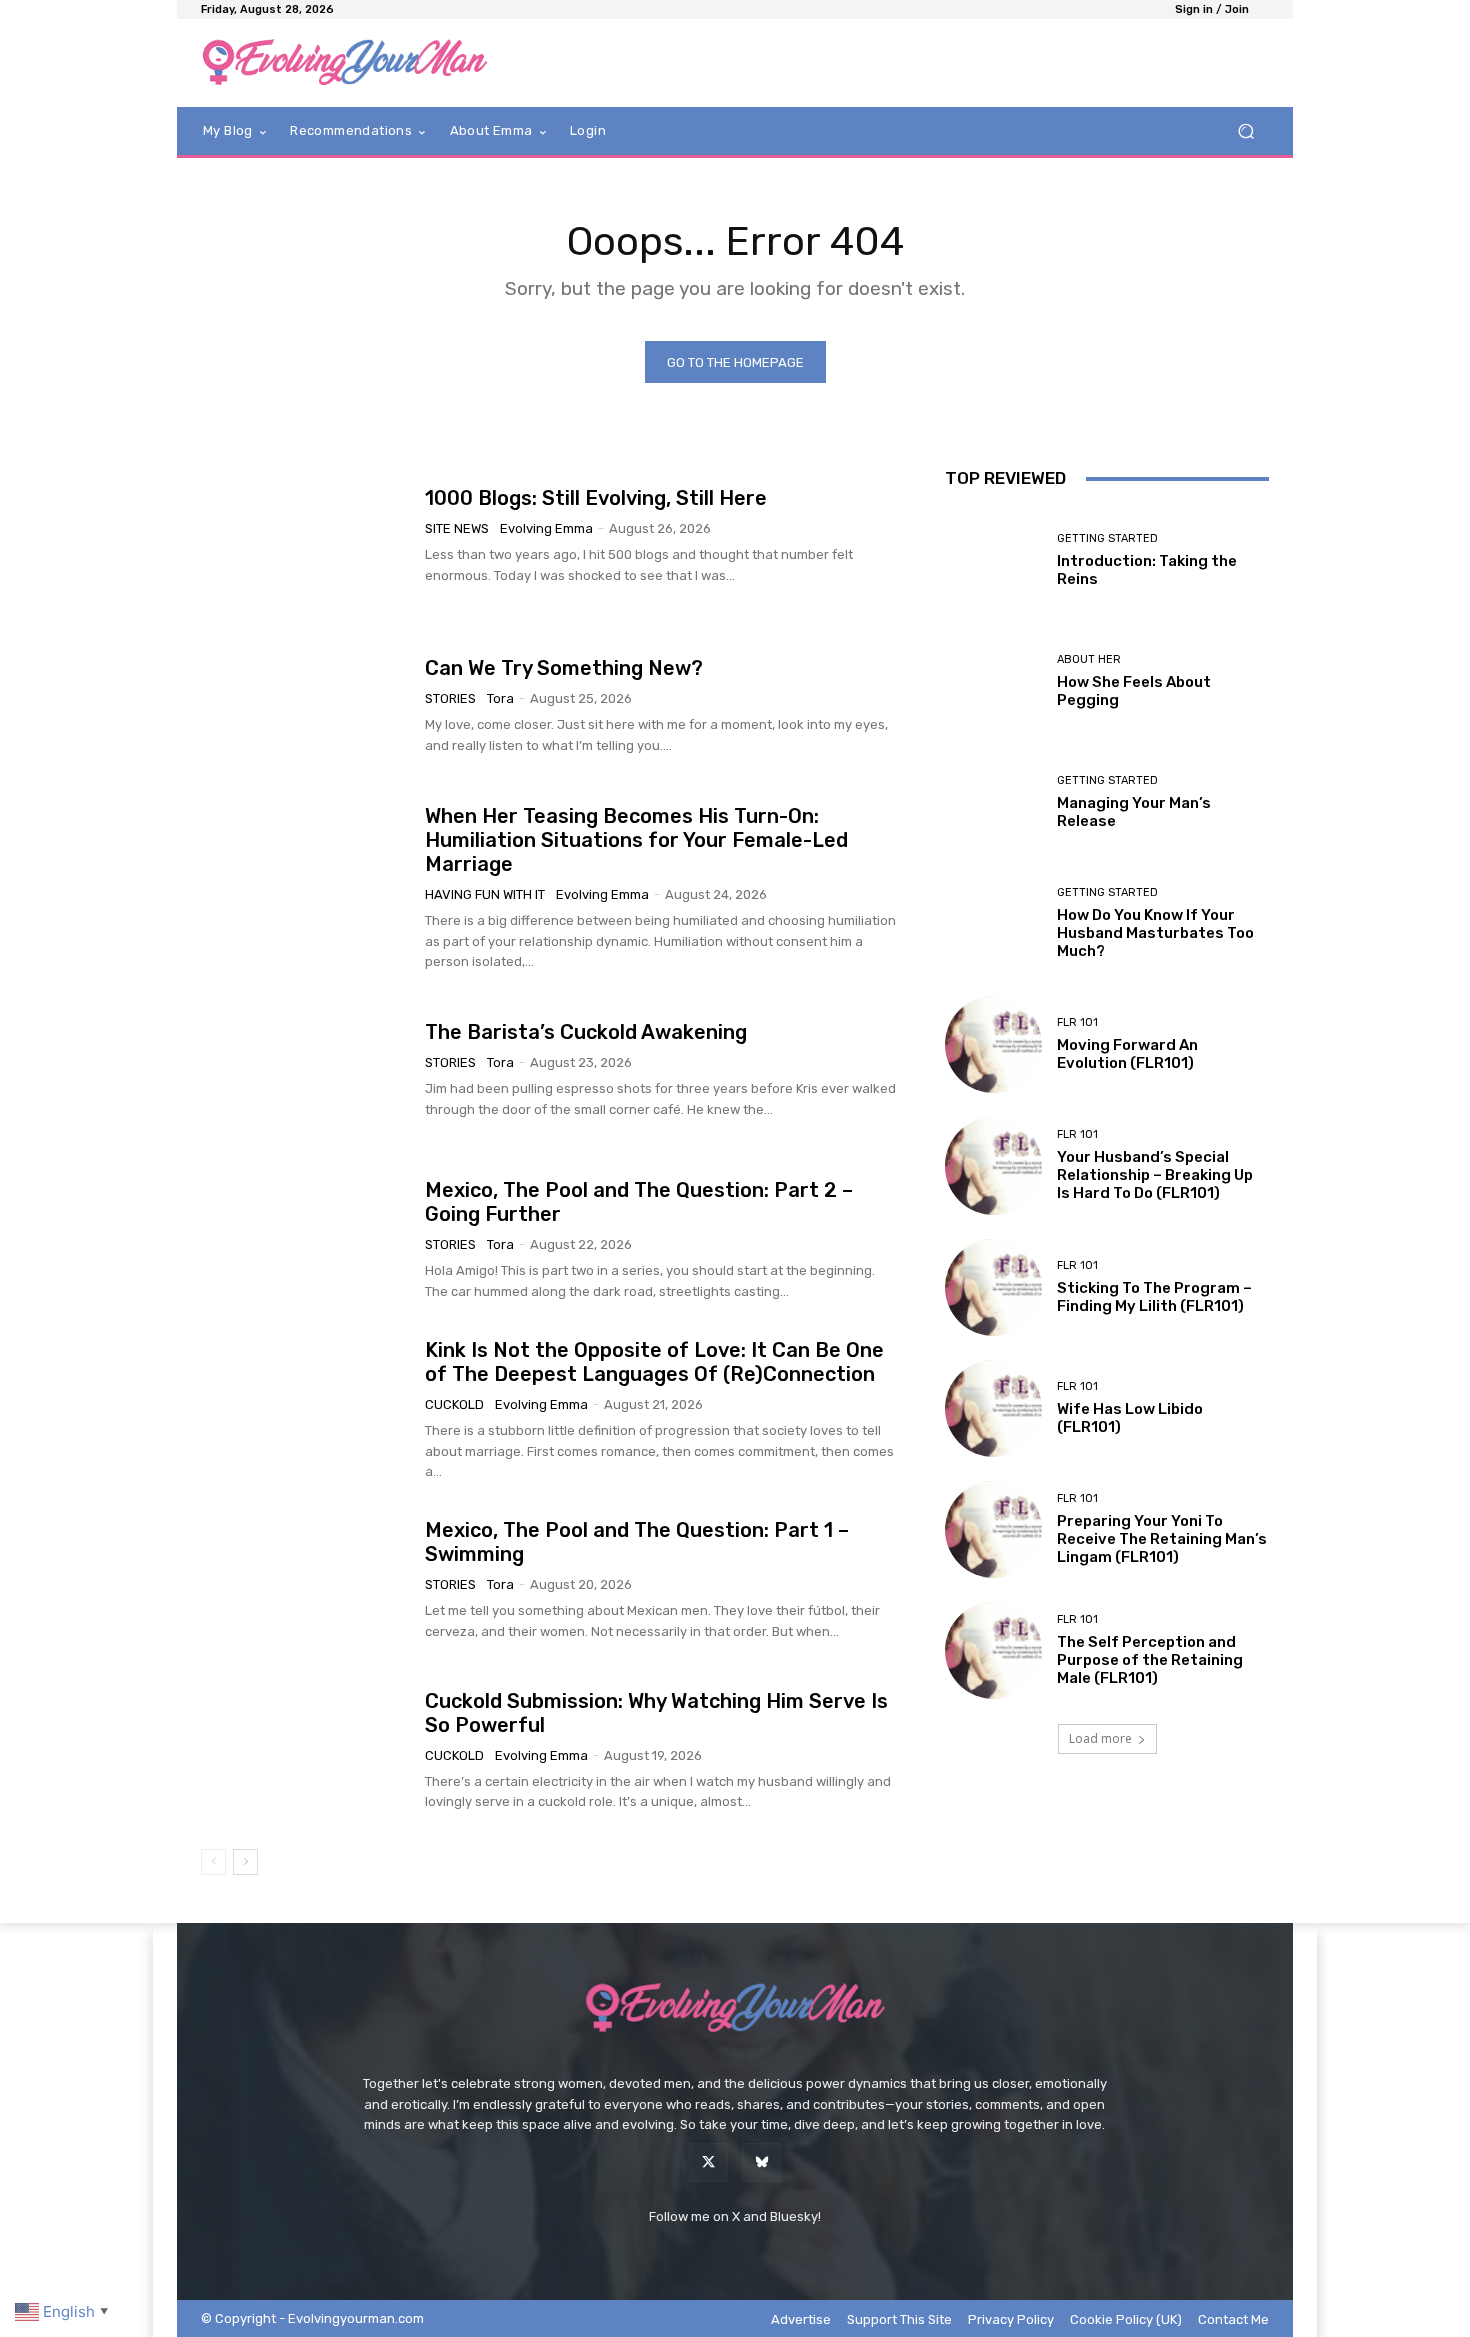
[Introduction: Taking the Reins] (993, 559)
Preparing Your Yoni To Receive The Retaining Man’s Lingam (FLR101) (1162, 1539)
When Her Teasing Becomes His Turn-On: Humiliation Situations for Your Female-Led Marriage (636, 840)
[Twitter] (708, 2162)
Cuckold (454, 1404)
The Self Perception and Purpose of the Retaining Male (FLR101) (1150, 1660)
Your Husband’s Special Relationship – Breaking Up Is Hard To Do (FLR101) (1155, 1175)
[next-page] (245, 1862)
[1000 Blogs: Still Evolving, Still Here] (305, 536)
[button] (1245, 131)
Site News (457, 528)
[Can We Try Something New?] (305, 707)
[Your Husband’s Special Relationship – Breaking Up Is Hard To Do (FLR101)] (993, 1165)
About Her (1089, 659)
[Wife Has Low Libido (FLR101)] (993, 1408)
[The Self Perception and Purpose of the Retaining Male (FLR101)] (993, 1650)
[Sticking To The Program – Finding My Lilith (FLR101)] (993, 1287)
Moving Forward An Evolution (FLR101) (1127, 1054)
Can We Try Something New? (564, 668)
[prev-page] (213, 1862)
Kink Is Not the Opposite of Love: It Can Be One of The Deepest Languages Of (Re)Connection (654, 1362)
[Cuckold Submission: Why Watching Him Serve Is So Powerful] (305, 1751)
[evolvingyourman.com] (344, 63)
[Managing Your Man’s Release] (993, 802)
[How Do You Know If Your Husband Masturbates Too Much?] (993, 923)
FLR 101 (1077, 1022)
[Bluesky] (761, 2162)
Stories (450, 698)
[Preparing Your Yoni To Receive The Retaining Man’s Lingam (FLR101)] (993, 1529)
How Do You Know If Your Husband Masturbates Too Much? (1155, 933)
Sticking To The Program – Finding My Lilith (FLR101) (1154, 1297)
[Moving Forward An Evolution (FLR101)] (993, 1044)
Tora (500, 698)
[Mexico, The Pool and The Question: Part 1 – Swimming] (305, 1581)
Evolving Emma (546, 528)
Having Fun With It (485, 894)
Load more (1100, 1738)
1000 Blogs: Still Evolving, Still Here (596, 498)
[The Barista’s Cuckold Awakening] (305, 1070)
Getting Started (1107, 538)
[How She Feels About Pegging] (993, 681)
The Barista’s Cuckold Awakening (586, 1032)
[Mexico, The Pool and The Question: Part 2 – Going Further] (305, 1240)
